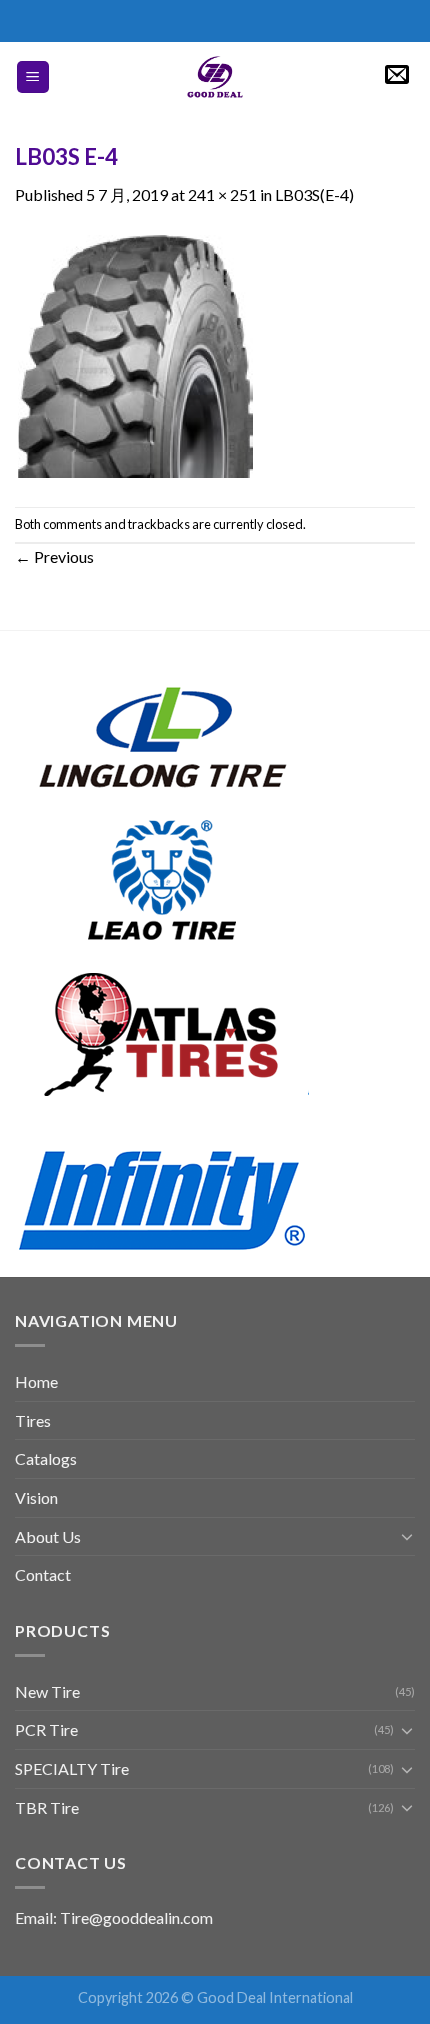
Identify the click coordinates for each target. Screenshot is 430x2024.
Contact (43, 1574)
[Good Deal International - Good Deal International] (215, 77)
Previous (54, 556)
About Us (48, 1536)
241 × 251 (222, 194)
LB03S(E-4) (314, 194)
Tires (33, 1420)
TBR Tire (47, 1807)
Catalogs (46, 1458)
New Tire (47, 1691)
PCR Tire (46, 1729)
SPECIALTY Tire (72, 1768)
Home (36, 1381)
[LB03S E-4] (135, 354)
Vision (36, 1497)
